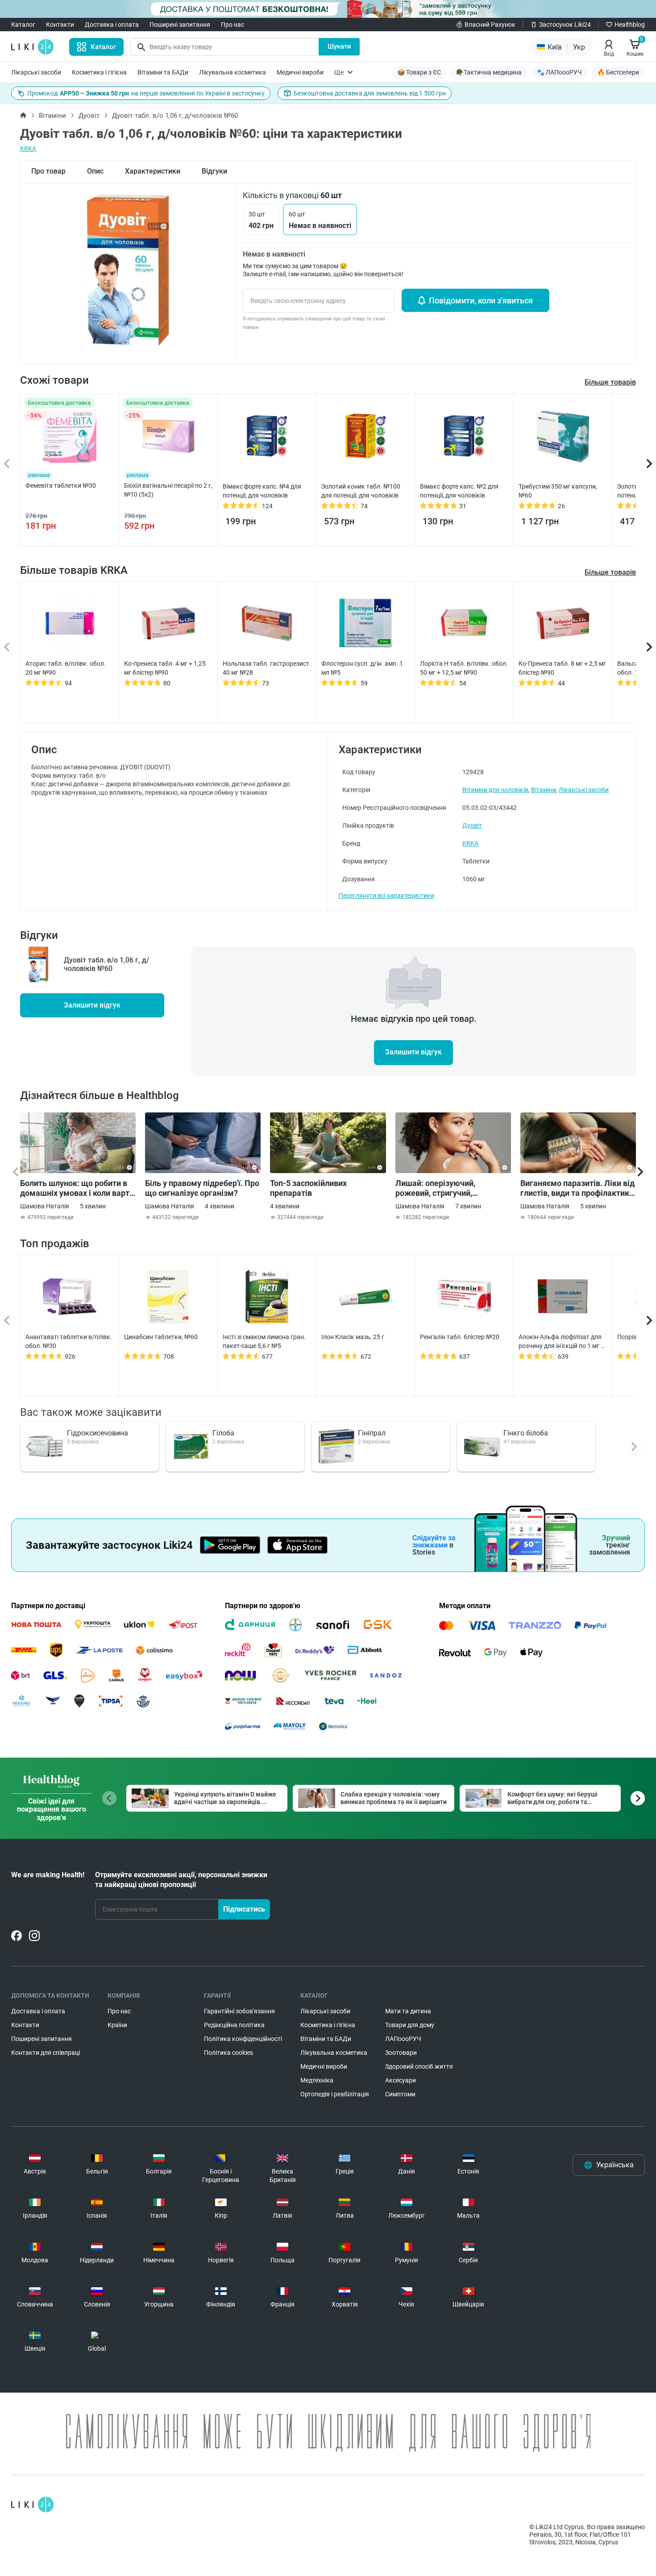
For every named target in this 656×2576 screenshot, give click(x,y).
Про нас (233, 25)
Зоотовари (401, 2053)
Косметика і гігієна (99, 72)
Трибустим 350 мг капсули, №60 (558, 491)
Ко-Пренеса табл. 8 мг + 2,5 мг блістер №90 (562, 668)
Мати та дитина (408, 2011)
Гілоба (223, 1433)
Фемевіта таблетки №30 (61, 485)
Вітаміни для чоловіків (495, 790)
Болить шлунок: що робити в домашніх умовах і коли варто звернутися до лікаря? (77, 1188)
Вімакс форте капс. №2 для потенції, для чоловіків (459, 491)
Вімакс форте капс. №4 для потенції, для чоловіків (262, 491)
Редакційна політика (234, 2025)
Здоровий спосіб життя (419, 2066)
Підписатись (244, 1909)
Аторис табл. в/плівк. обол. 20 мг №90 (66, 668)
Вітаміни (52, 116)
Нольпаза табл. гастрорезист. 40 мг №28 (267, 668)
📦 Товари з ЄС (419, 72)
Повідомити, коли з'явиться (481, 301)
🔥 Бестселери (618, 72)
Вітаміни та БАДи (163, 72)
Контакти (60, 25)
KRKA (28, 149)
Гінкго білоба (526, 1433)
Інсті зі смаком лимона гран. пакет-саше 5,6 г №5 (264, 1341)
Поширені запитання (180, 25)
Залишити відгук (92, 1005)
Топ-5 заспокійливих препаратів (308, 1188)
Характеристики (153, 171)
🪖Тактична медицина (489, 72)
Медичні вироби (300, 72)
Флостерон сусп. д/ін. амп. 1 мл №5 (362, 668)
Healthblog (630, 25)
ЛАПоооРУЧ (403, 2039)
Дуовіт (89, 116)
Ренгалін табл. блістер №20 (460, 1337)
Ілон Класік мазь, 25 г (353, 1337)
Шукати (339, 46)
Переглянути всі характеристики (386, 896)
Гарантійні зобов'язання (239, 2011)
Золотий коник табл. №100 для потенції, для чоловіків (361, 491)
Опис (95, 171)
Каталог (23, 25)
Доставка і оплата (112, 25)
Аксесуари (401, 2080)
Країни (117, 2025)
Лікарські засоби (36, 72)
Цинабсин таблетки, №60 (161, 1337)
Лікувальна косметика (233, 72)
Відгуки (214, 171)
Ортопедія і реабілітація (335, 2094)
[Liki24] (32, 2505)
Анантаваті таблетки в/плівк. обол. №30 (69, 1341)
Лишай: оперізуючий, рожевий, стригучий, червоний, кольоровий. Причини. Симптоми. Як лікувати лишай (440, 1188)
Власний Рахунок (490, 25)
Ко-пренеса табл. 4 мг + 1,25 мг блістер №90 (165, 668)
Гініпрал (372, 1433)
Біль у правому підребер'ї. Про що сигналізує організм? (202, 1188)
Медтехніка (317, 2080)
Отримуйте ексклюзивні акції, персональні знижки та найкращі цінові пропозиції (181, 1880)
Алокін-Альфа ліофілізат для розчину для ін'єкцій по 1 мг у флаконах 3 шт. (561, 1342)
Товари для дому (410, 2025)
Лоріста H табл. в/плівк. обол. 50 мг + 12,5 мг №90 (464, 668)
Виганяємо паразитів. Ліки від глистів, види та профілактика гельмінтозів (577, 1188)
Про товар (48, 171)
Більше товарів (610, 572)
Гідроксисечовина (98, 1433)
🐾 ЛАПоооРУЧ (559, 72)
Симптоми (400, 2094)
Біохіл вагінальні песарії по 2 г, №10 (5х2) (168, 490)
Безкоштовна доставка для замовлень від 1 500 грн (370, 93)
